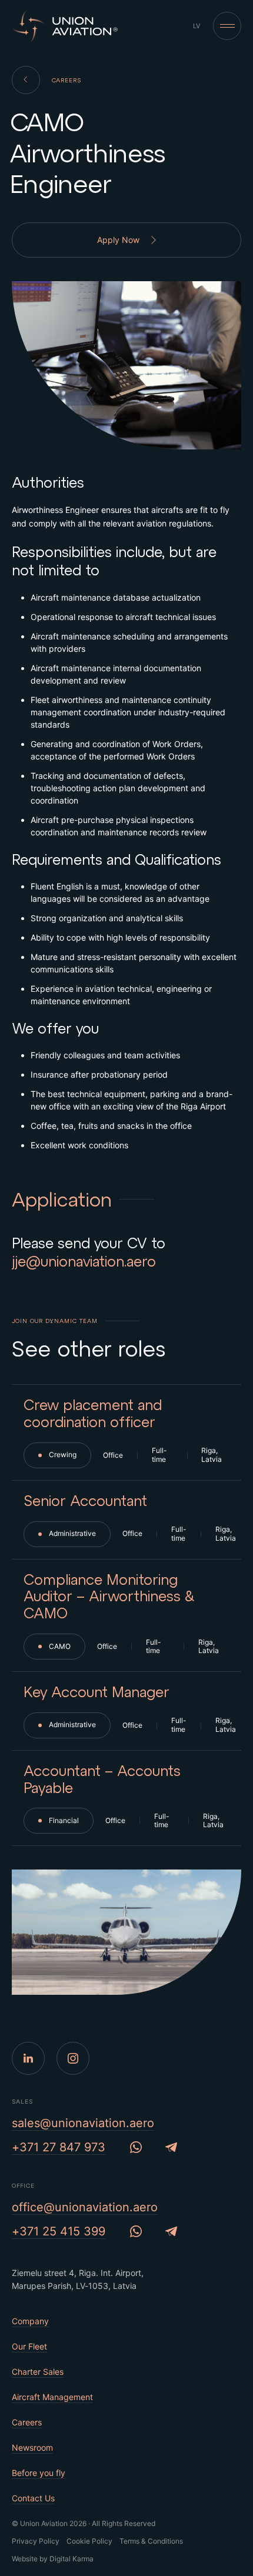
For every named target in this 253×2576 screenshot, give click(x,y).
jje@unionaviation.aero (84, 1261)
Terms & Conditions (151, 2541)
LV (197, 26)
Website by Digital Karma (53, 2559)
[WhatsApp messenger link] (136, 2147)
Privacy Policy (36, 2541)
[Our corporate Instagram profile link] (73, 2058)
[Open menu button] (227, 26)
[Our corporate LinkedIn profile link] (28, 2058)
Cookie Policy (89, 2541)
